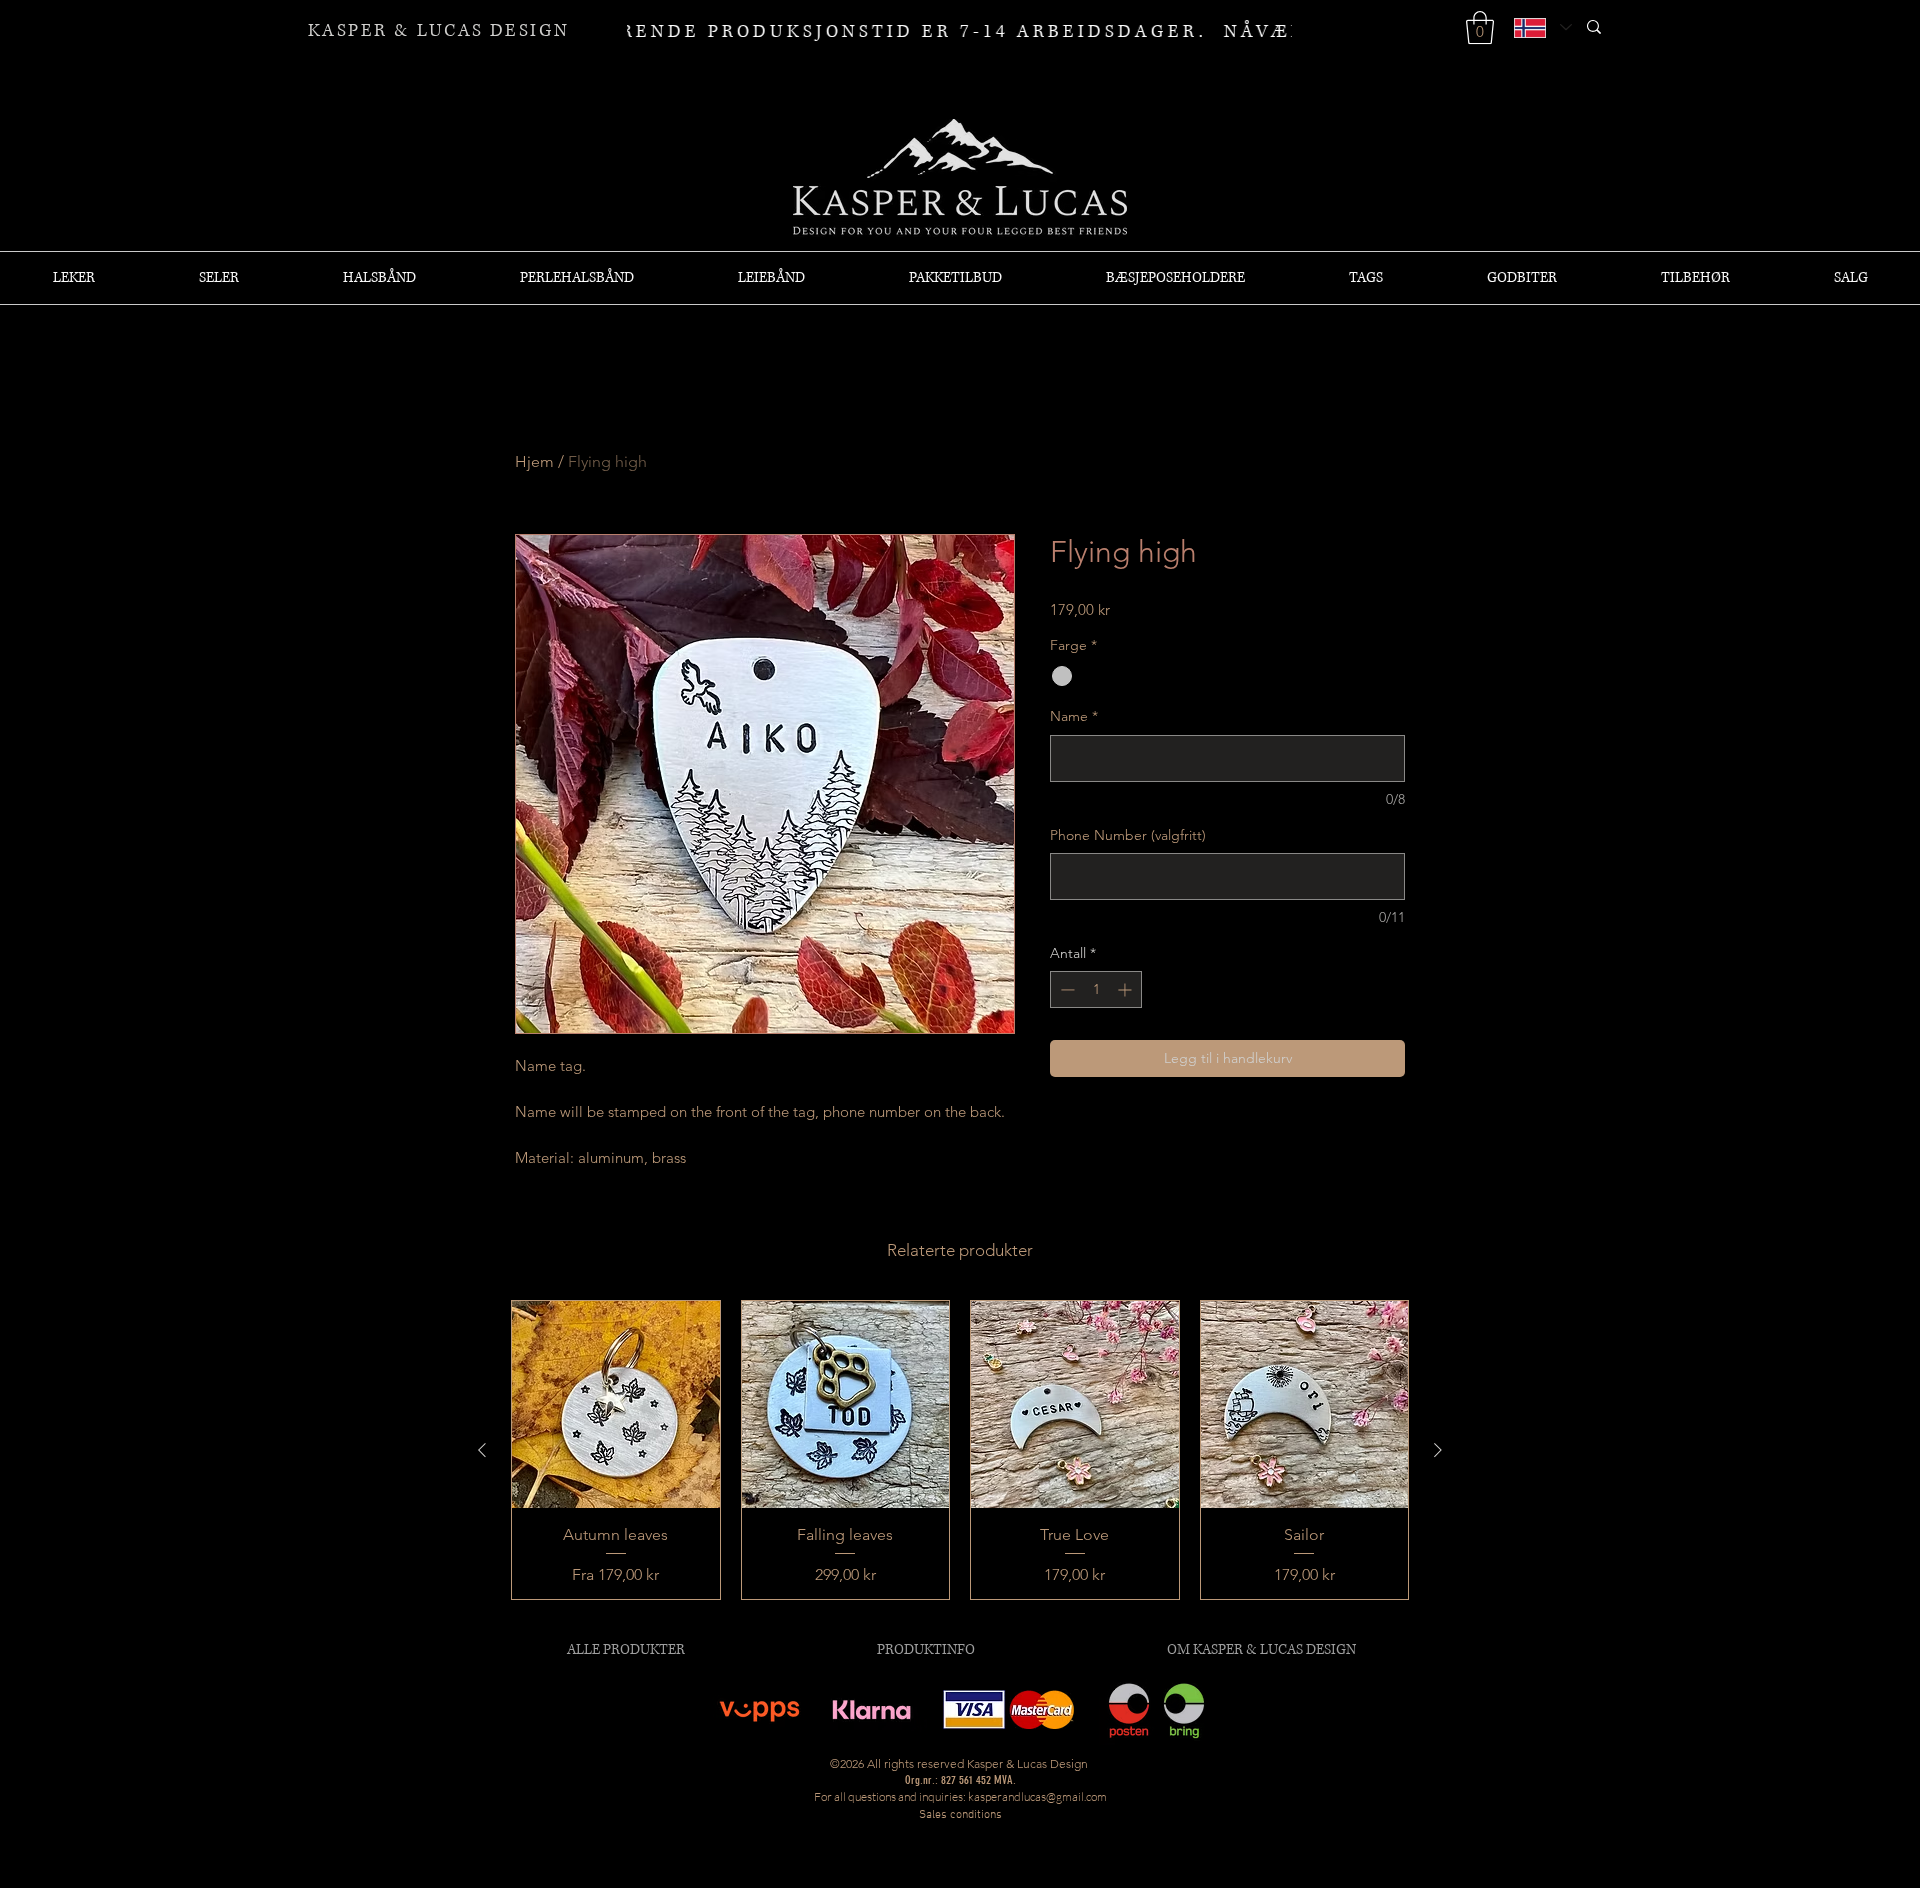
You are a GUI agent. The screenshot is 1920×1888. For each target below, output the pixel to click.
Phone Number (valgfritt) (1128, 835)
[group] (960, 1450)
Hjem (534, 461)
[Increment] (1126, 989)
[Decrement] (1065, 989)
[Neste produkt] (1438, 1450)
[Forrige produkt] (482, 1450)
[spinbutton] (1096, 989)
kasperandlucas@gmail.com (1037, 1796)
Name (1074, 716)
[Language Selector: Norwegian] (1542, 27)
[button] (1480, 27)
